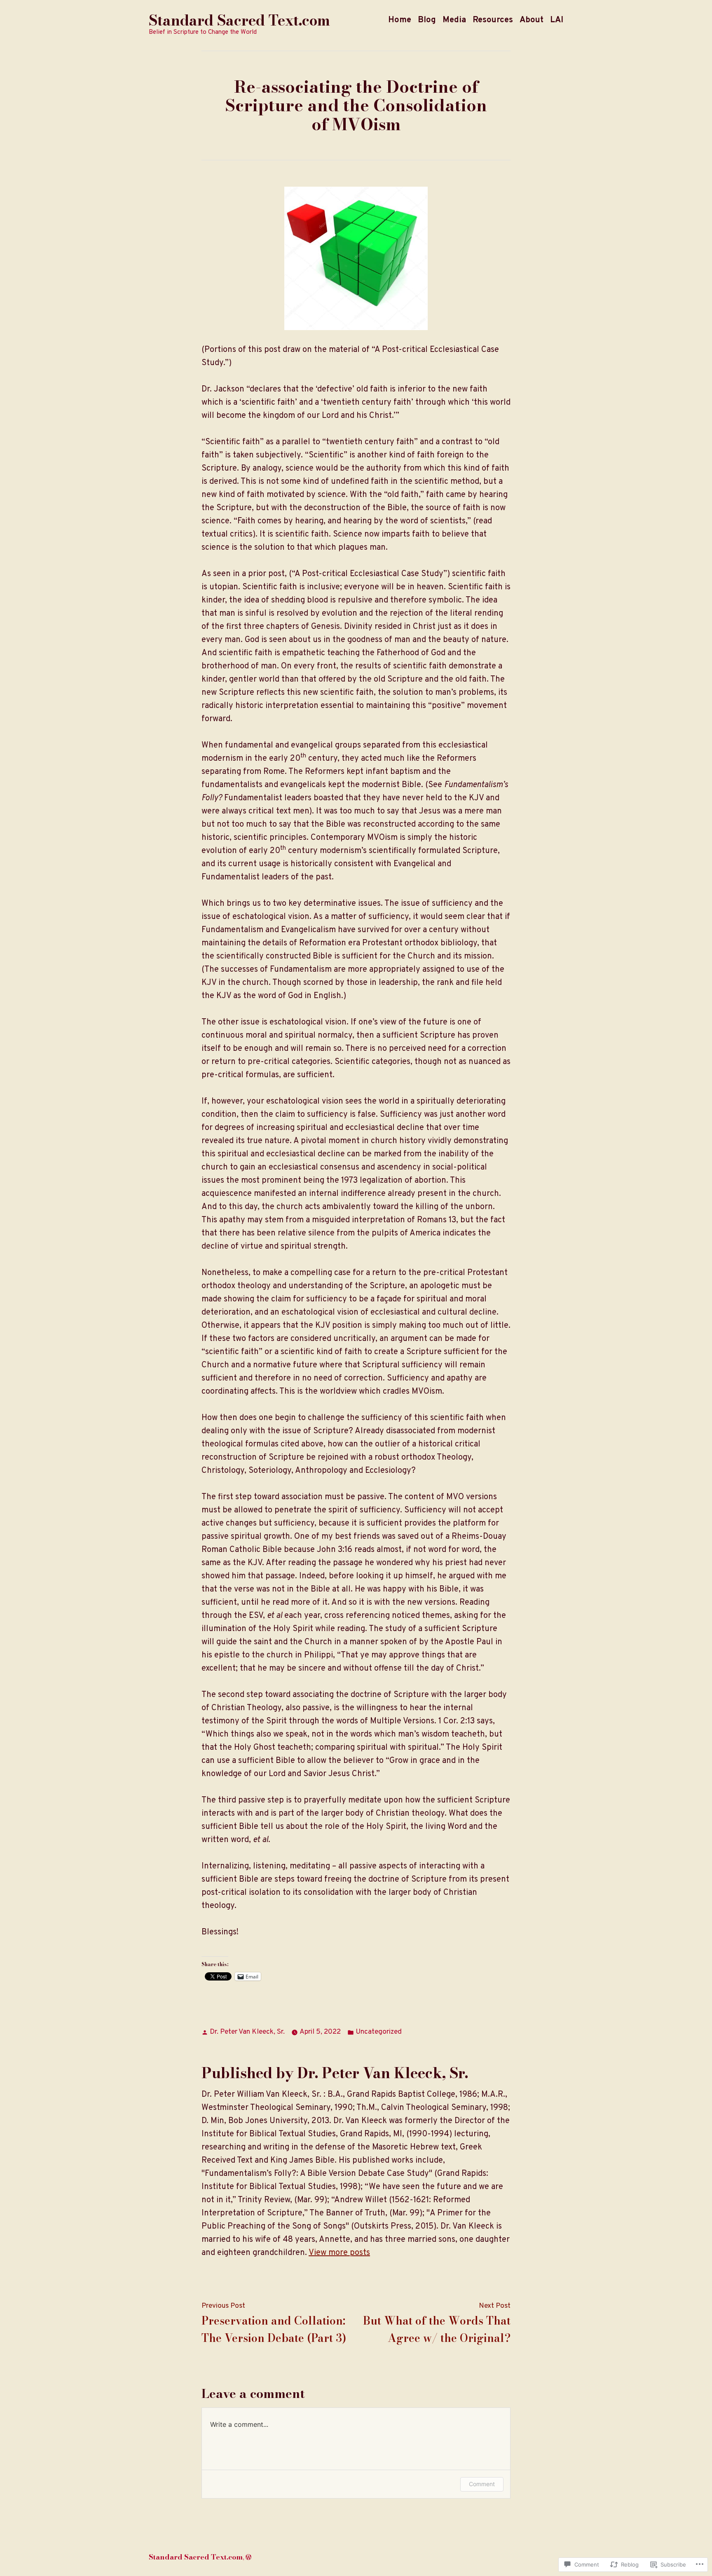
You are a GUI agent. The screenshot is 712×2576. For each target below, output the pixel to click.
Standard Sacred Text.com (239, 20)
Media (454, 20)
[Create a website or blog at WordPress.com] (248, 2557)
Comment (482, 2484)
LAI (557, 20)
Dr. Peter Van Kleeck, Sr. (247, 2032)
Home (400, 20)
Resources (493, 20)
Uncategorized (379, 2032)
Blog (427, 20)
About (532, 20)
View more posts (339, 2253)
